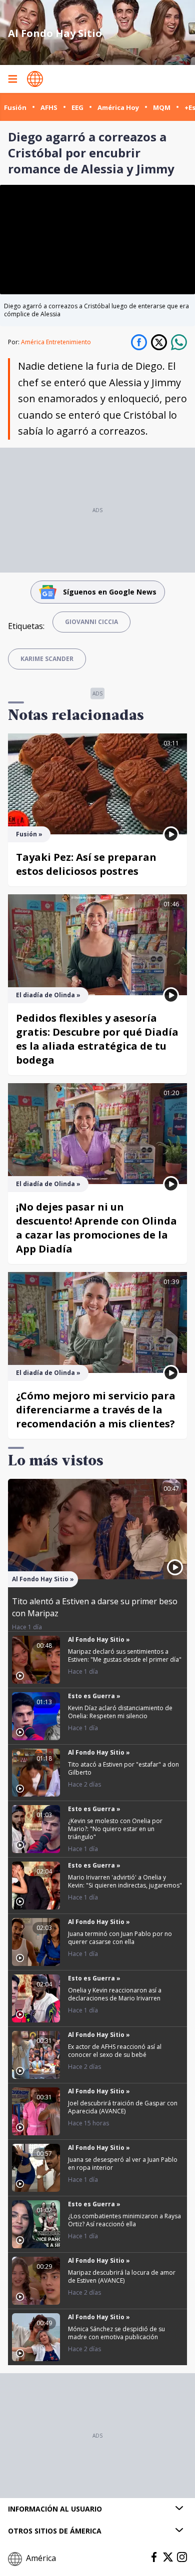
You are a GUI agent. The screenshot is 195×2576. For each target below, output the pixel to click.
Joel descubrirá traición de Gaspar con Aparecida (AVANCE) (123, 2107)
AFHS (49, 107)
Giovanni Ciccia (91, 622)
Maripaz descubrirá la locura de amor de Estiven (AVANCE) (122, 2276)
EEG (77, 107)
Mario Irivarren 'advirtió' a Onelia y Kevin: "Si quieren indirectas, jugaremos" (125, 1881)
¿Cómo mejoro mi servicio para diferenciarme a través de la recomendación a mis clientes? (96, 1410)
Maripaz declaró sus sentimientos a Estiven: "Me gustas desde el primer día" (125, 1655)
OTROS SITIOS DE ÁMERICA (55, 2531)
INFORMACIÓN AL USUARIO (55, 2509)
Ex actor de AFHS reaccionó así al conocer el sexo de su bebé (115, 2051)
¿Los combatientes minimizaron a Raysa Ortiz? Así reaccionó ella (124, 2220)
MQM (162, 107)
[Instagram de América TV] (182, 2557)
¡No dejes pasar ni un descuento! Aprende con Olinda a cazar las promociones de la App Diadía (96, 1228)
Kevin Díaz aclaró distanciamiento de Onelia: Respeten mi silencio (120, 1712)
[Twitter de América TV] (168, 2557)
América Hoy (118, 107)
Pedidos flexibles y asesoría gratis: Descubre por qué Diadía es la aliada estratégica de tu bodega (97, 1039)
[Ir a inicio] (35, 79)
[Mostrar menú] (12, 79)
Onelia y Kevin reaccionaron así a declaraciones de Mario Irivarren (115, 1994)
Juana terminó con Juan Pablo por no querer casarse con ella (120, 1938)
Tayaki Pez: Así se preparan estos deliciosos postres (86, 864)
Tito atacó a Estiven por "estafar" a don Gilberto (123, 1768)
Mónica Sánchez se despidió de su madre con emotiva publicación (116, 2333)
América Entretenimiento (56, 342)
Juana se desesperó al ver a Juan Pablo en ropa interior (123, 2164)
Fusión (15, 107)
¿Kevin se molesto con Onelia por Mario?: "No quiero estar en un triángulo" (115, 1829)
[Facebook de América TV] (154, 2557)
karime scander (47, 659)
